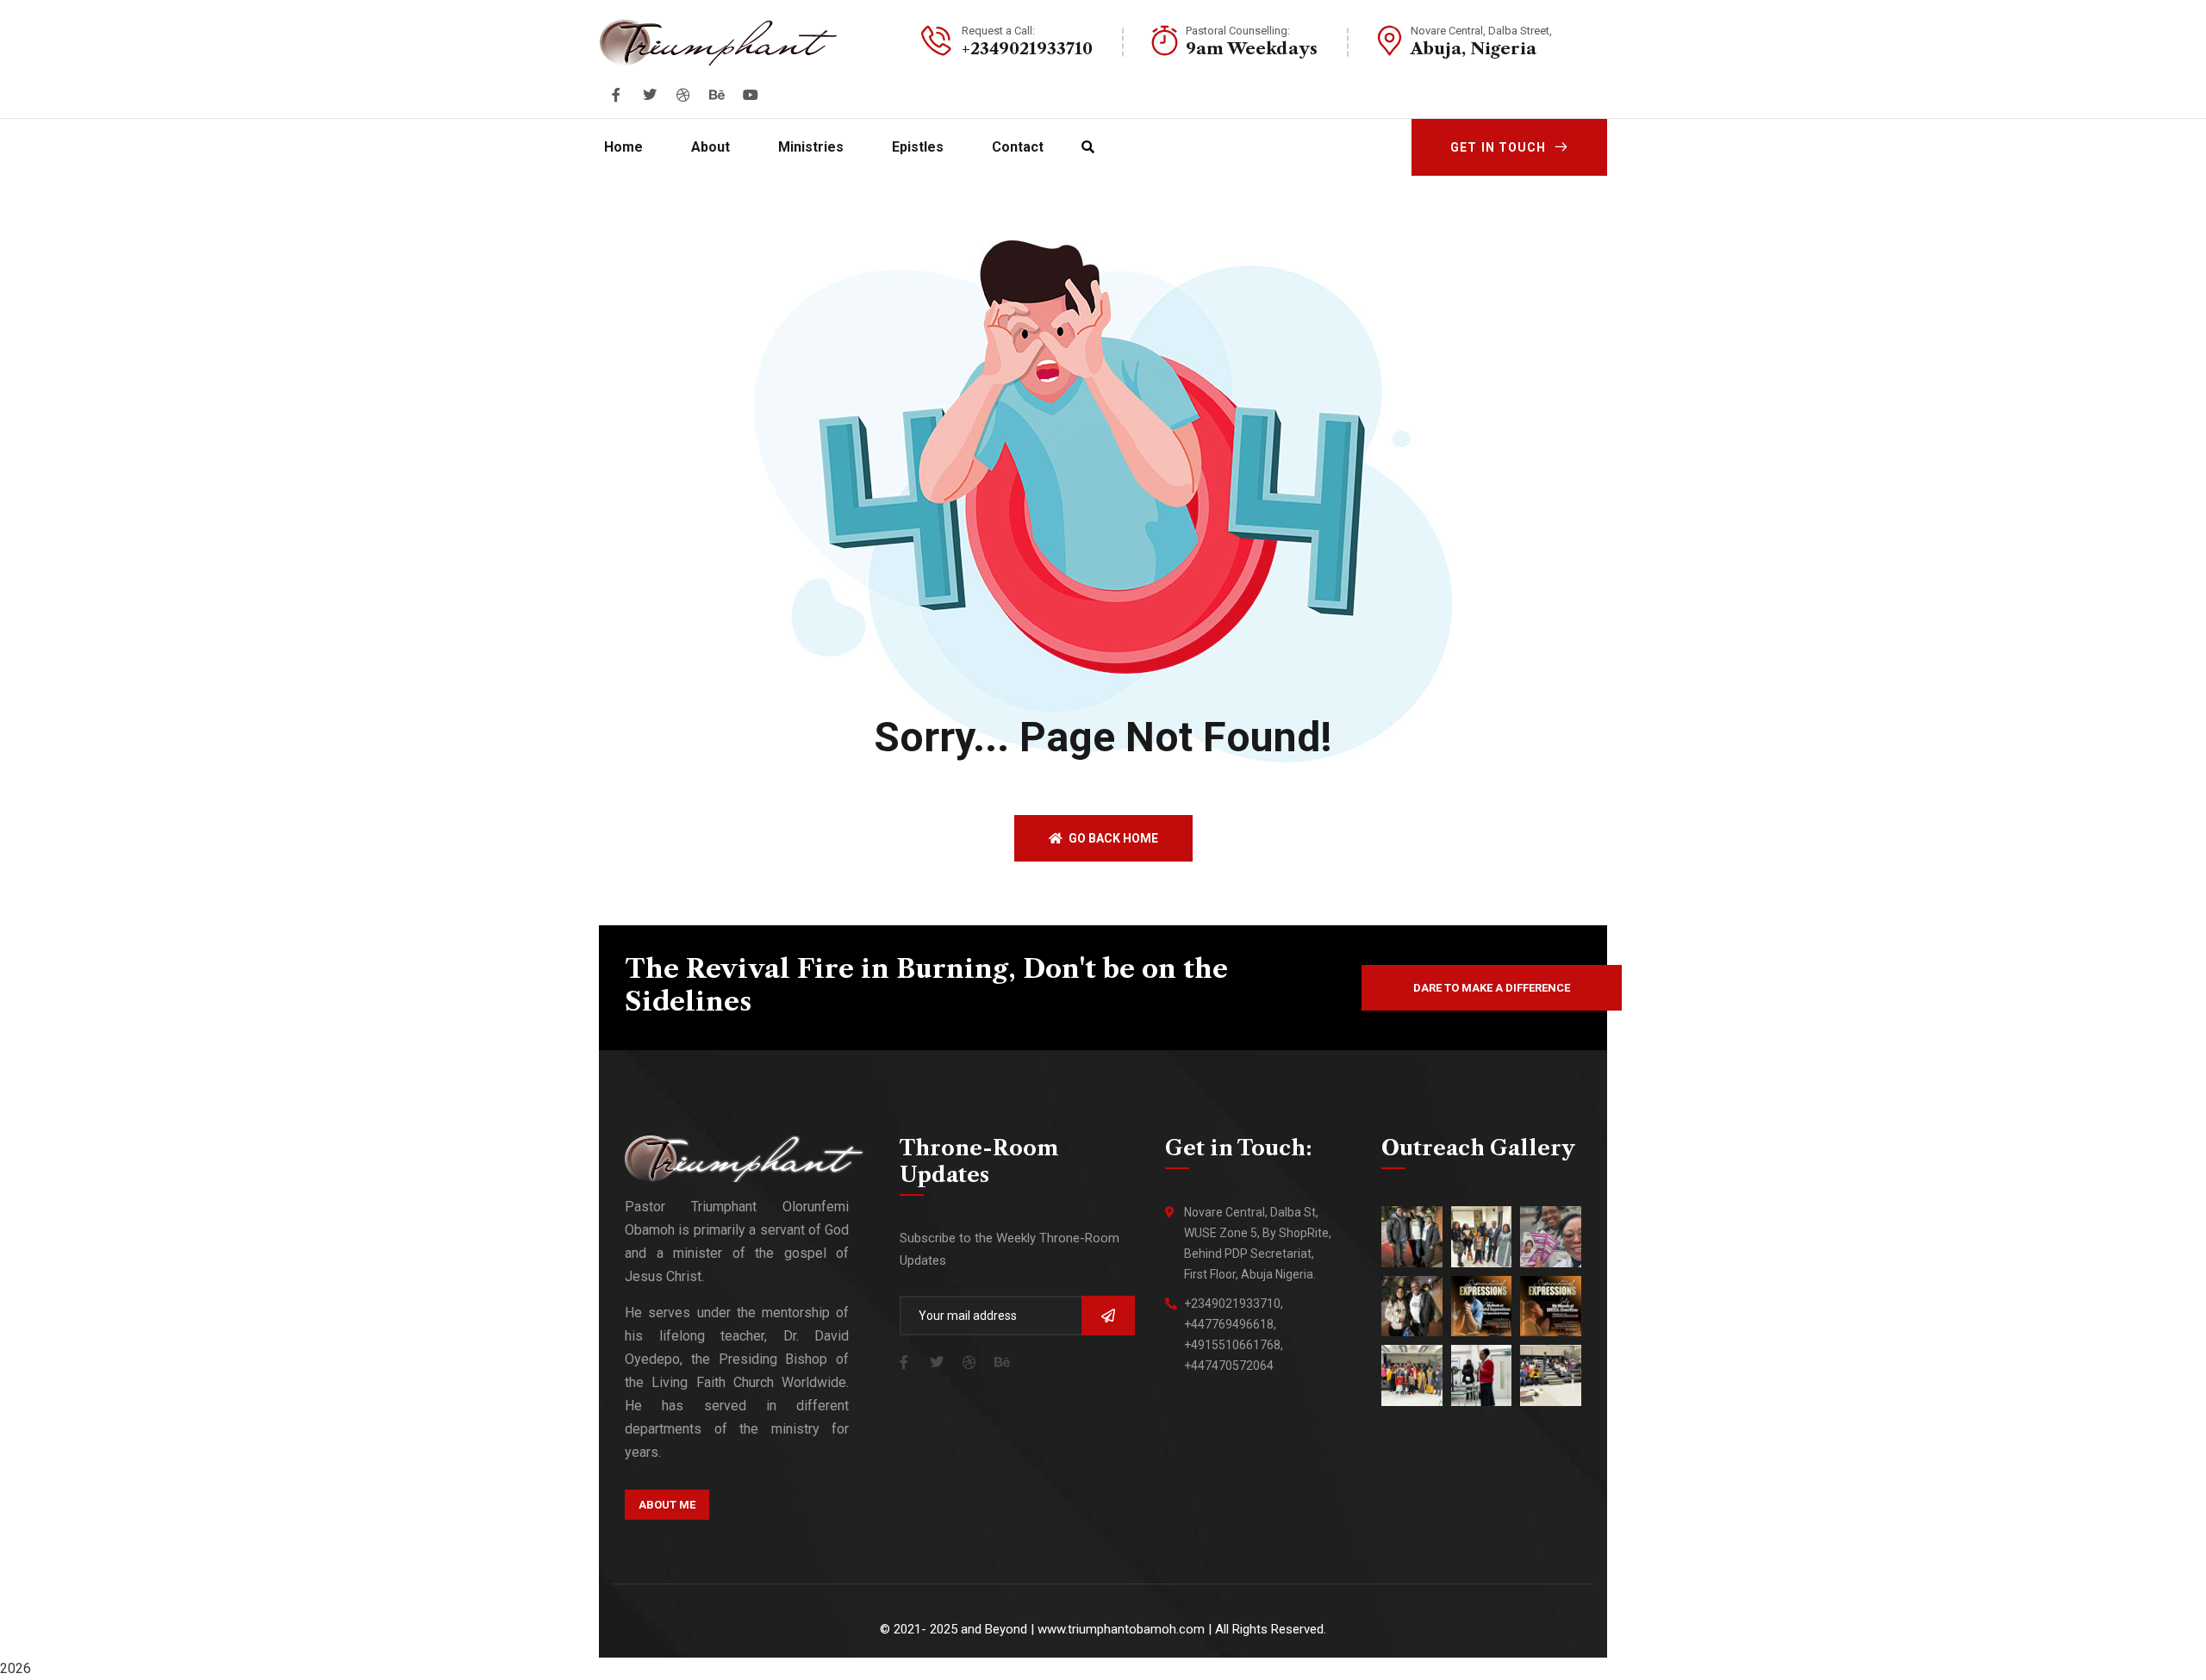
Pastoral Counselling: (1238, 31)
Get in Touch (1498, 147)
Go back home (1112, 838)
